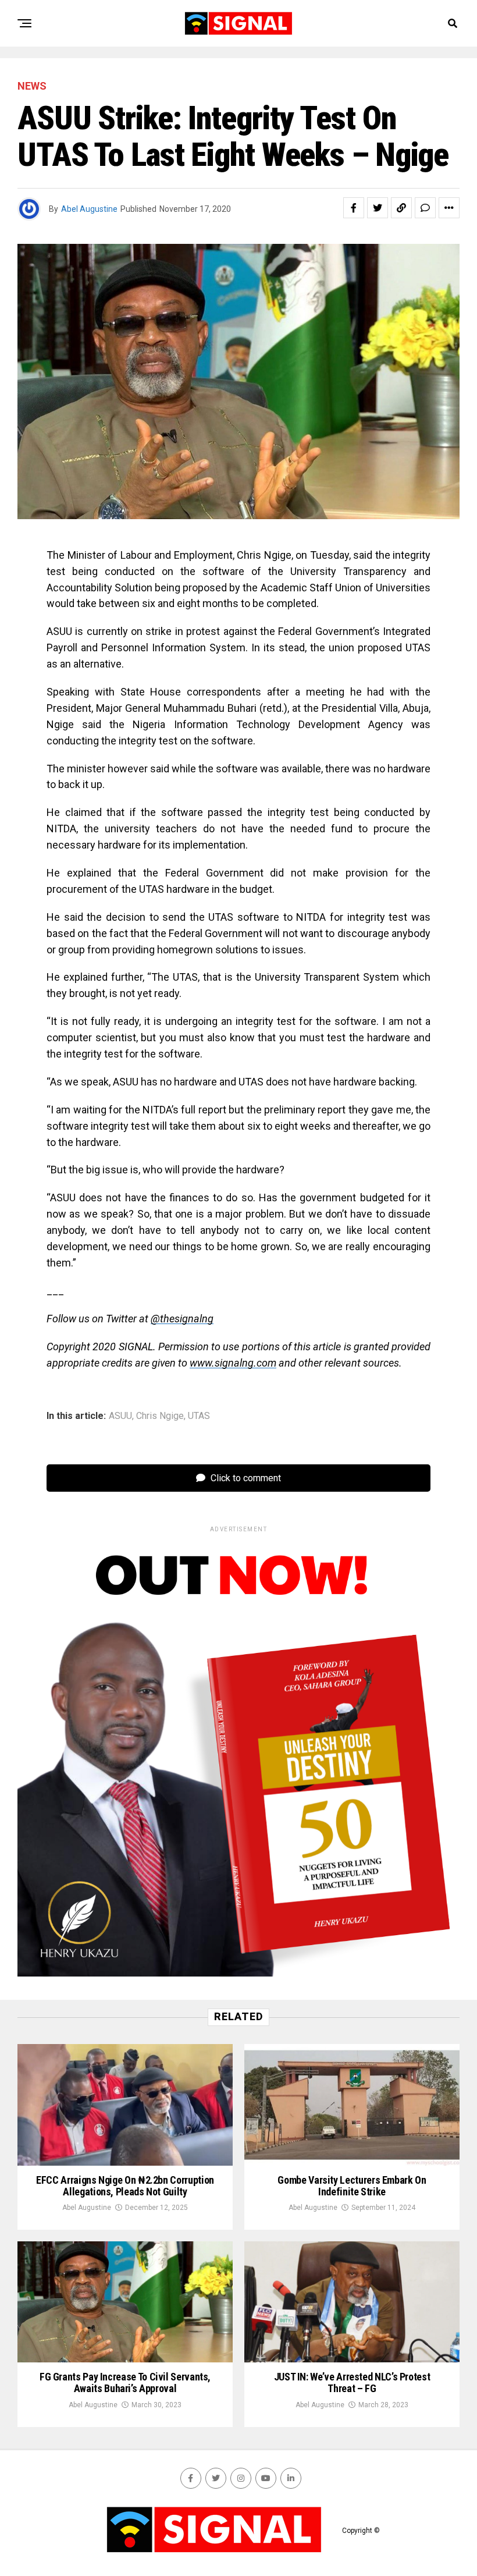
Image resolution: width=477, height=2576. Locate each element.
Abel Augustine (89, 209)
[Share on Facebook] (354, 208)
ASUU (120, 1416)
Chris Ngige (160, 1416)
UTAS (199, 1416)
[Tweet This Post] (378, 208)
